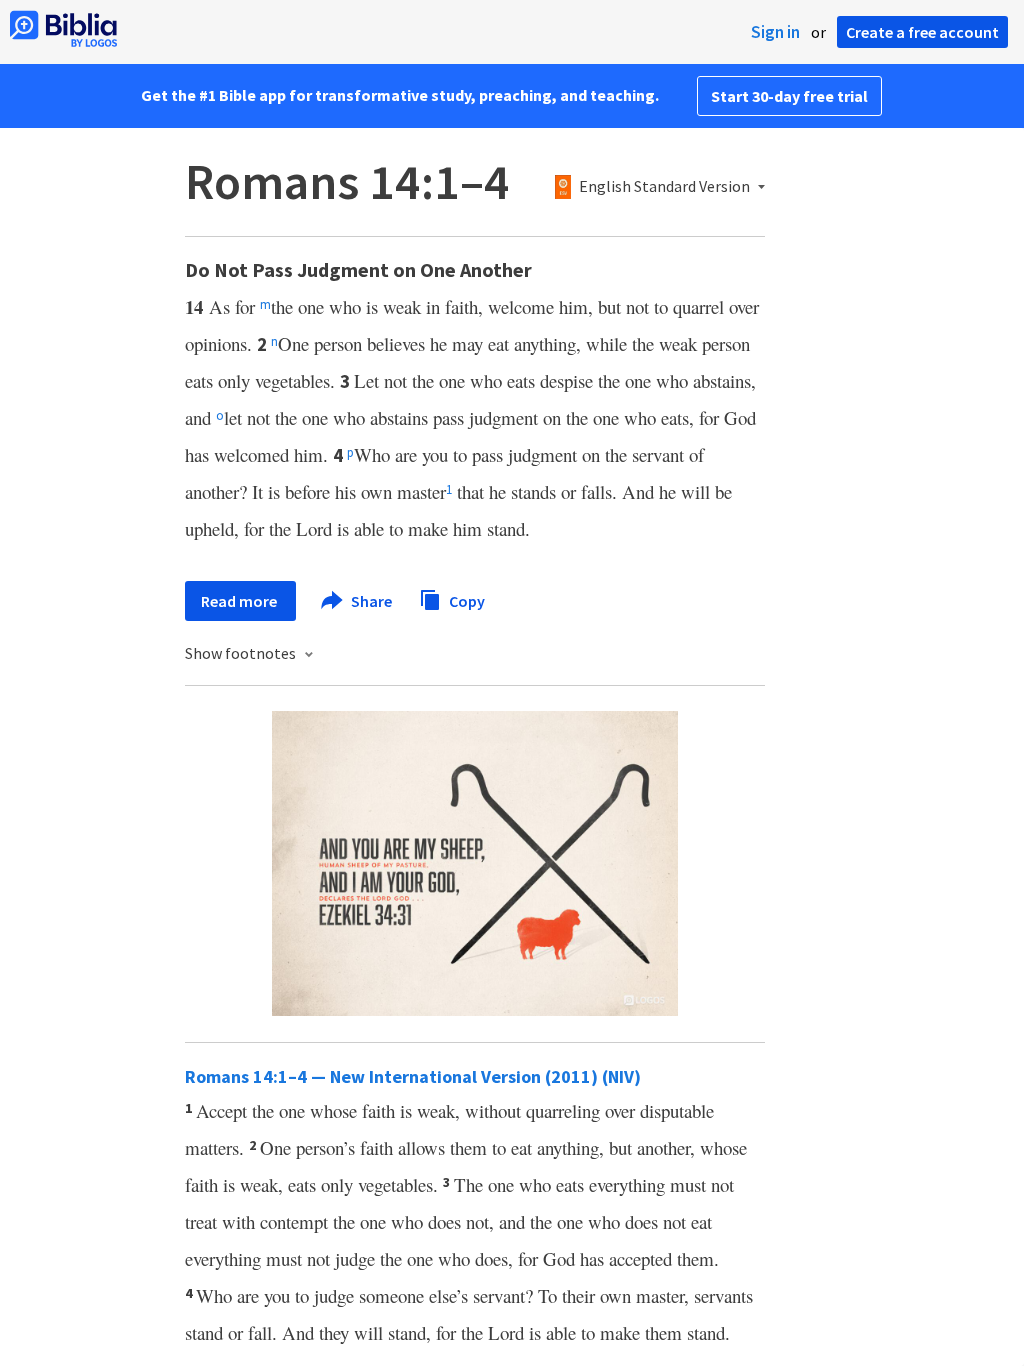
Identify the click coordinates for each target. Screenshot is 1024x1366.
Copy (465, 600)
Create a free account (922, 32)
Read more (240, 601)
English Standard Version (664, 187)
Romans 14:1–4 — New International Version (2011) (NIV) (413, 1076)
